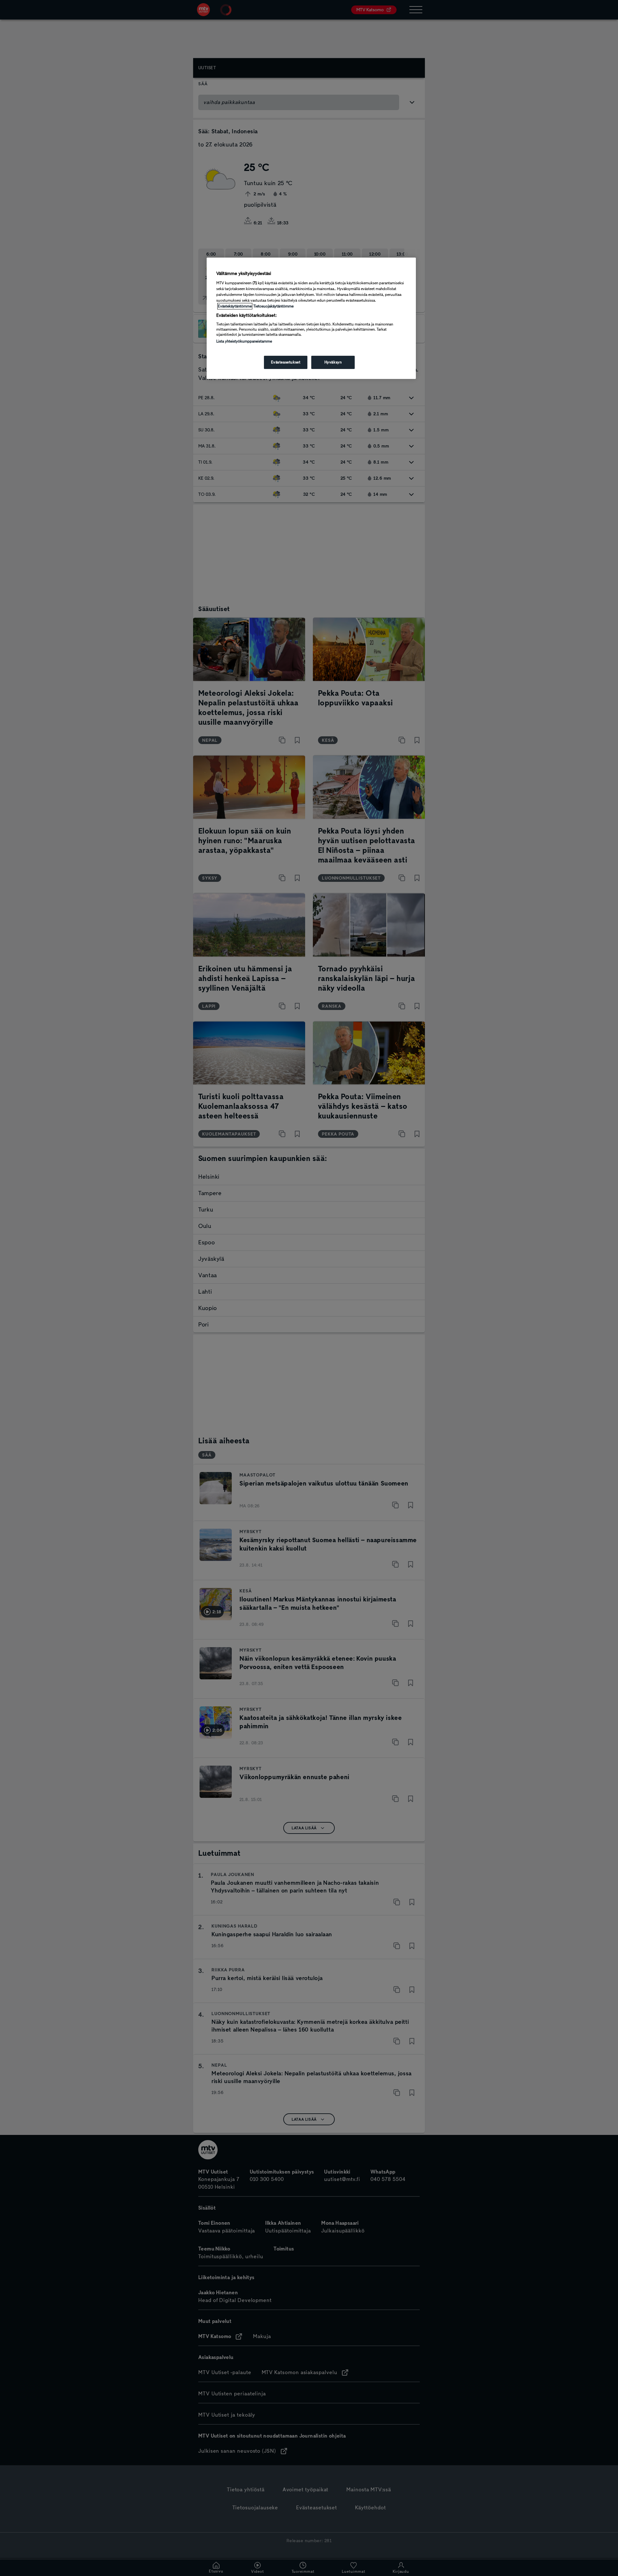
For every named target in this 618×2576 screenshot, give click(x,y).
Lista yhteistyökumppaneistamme (244, 341)
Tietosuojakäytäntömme (273, 306)
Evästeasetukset (286, 362)
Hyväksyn (333, 362)
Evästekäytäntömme (235, 306)
